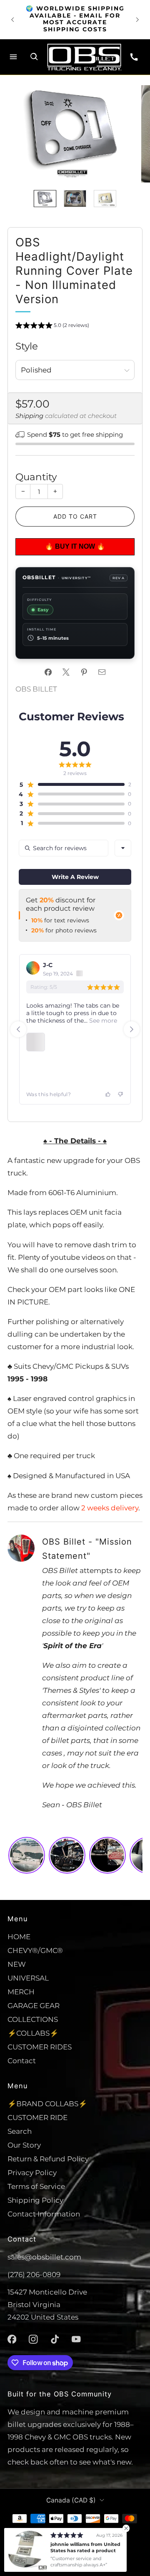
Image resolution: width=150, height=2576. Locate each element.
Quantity (36, 477)
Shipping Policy (35, 2200)
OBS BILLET (36, 689)
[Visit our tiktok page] (55, 2339)
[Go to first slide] (132, 1029)
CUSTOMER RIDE (37, 2117)
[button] (52, 327)
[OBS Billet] (84, 57)
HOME (19, 1936)
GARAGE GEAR (34, 2005)
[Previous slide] (18, 1029)
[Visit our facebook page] (12, 2339)
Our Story (24, 2145)
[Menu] (13, 57)
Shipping (29, 416)
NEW (17, 1964)
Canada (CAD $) (71, 2500)
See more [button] (102, 1021)
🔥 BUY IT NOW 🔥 (74, 546)
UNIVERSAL (28, 1978)
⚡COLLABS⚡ (33, 2033)
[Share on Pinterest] (84, 672)
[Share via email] (102, 672)
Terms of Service (36, 2186)
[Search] (34, 57)
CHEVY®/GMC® (35, 1950)
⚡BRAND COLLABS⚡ (47, 2104)
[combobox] (123, 848)
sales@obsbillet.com (44, 2257)
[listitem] (75, 19)
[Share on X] (66, 672)
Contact (22, 2061)
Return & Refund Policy (48, 2159)
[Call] (134, 57)
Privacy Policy (32, 2172)
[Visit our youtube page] (76, 2339)
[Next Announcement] (137, 20)
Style (27, 346)
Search (20, 2131)
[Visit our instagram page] (33, 2339)
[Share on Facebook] (48, 672)
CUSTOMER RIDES (40, 2047)
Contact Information (44, 2214)
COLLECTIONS (33, 2019)
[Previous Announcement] (12, 20)
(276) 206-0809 (34, 2274)
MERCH (21, 1992)
